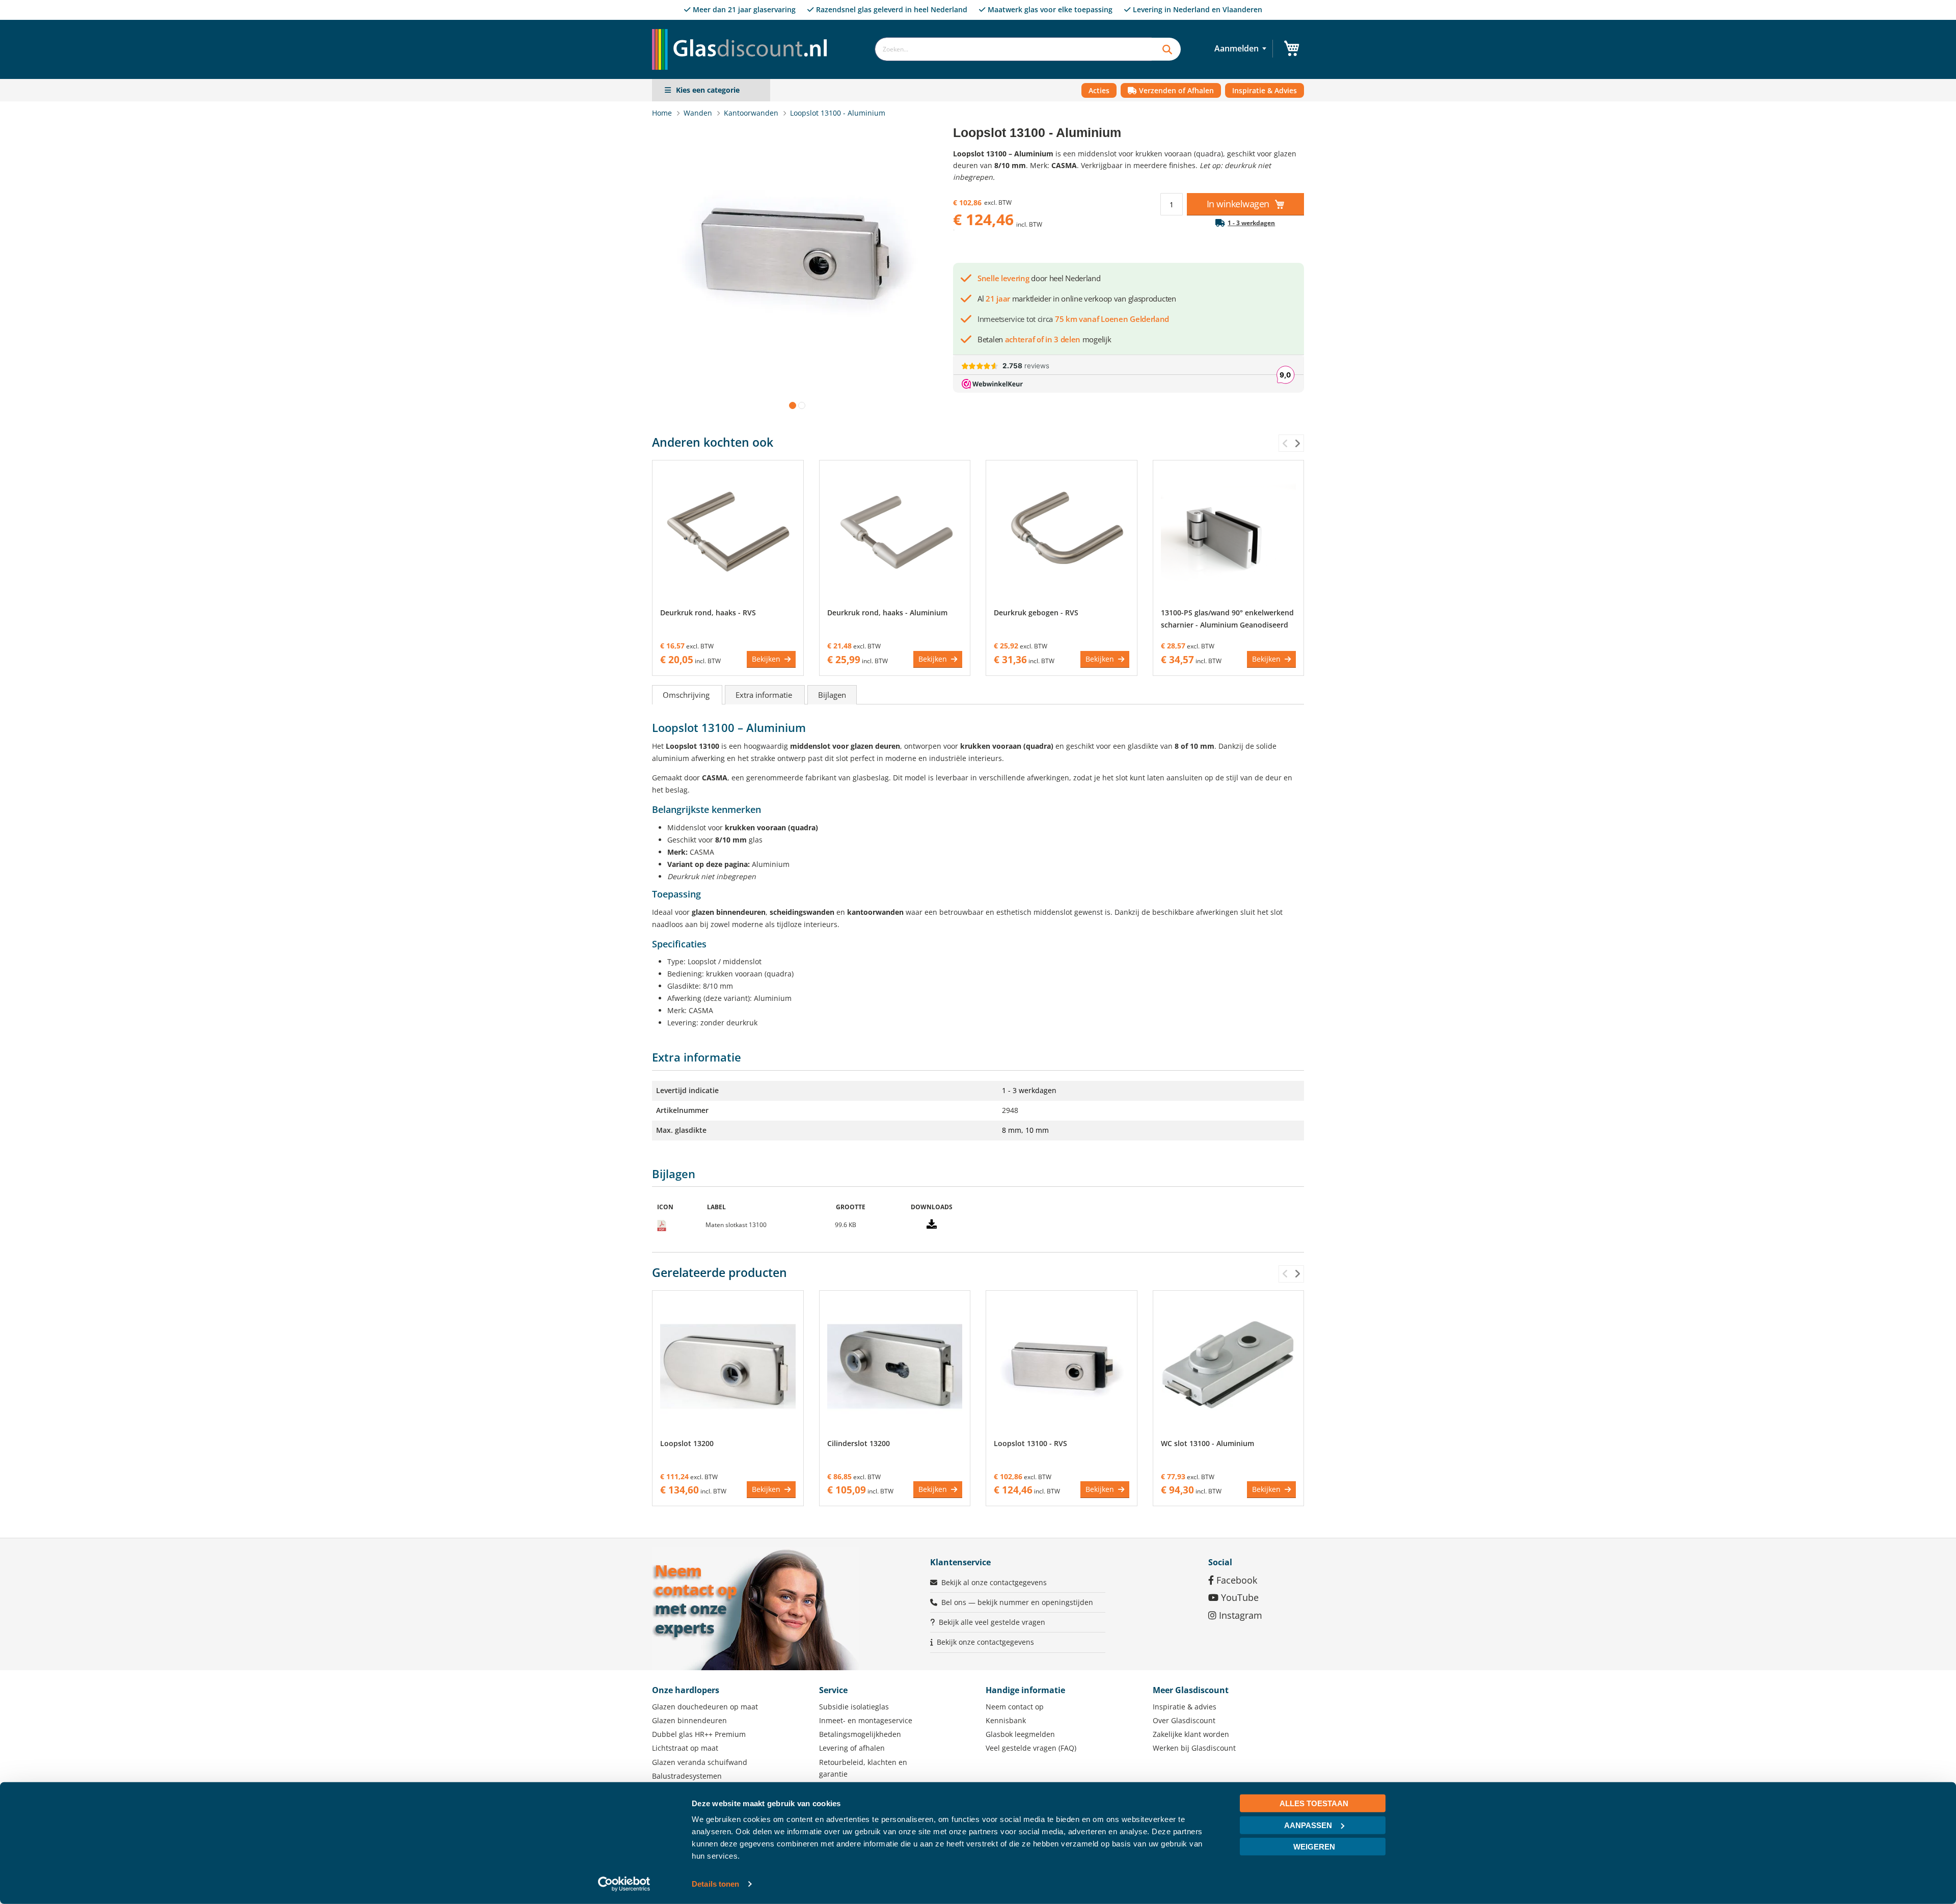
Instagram (1239, 1615)
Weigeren (1314, 1847)
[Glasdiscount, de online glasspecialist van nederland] (743, 29)
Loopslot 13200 (687, 1443)
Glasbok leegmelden (1020, 1734)
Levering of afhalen (852, 1748)
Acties (1099, 90)
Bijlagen (832, 695)
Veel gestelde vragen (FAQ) (1031, 1748)
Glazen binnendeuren (689, 1720)
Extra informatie (765, 695)
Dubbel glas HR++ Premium (699, 1734)
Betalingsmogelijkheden (860, 1734)
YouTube (1239, 1597)
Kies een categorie (708, 90)
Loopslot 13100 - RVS (1030, 1443)
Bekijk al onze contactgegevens (994, 1582)
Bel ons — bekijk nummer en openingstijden (1017, 1602)
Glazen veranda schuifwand (700, 1762)
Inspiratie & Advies (1265, 90)
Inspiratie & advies (1185, 1707)
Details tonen (715, 1884)
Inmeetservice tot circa (1073, 319)
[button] (791, 403)
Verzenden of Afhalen (1175, 90)
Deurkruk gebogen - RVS (1036, 613)
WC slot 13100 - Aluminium (1207, 1443)
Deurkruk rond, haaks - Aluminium (887, 613)
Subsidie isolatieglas (854, 1707)
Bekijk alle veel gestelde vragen (992, 1622)
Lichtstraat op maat (685, 1748)
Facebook (1235, 1580)
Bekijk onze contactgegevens (985, 1642)
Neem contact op (1015, 1707)
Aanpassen (1308, 1825)
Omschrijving (687, 695)
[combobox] (1013, 49)
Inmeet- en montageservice (866, 1720)
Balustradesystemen (687, 1776)
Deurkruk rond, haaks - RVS (708, 613)
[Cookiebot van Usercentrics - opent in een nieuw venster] (624, 1884)
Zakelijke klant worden (1191, 1734)
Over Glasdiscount (1184, 1720)
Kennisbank (1006, 1720)
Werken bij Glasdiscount (1194, 1748)
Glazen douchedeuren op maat (705, 1707)
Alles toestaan (1314, 1803)
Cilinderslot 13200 (859, 1443)
